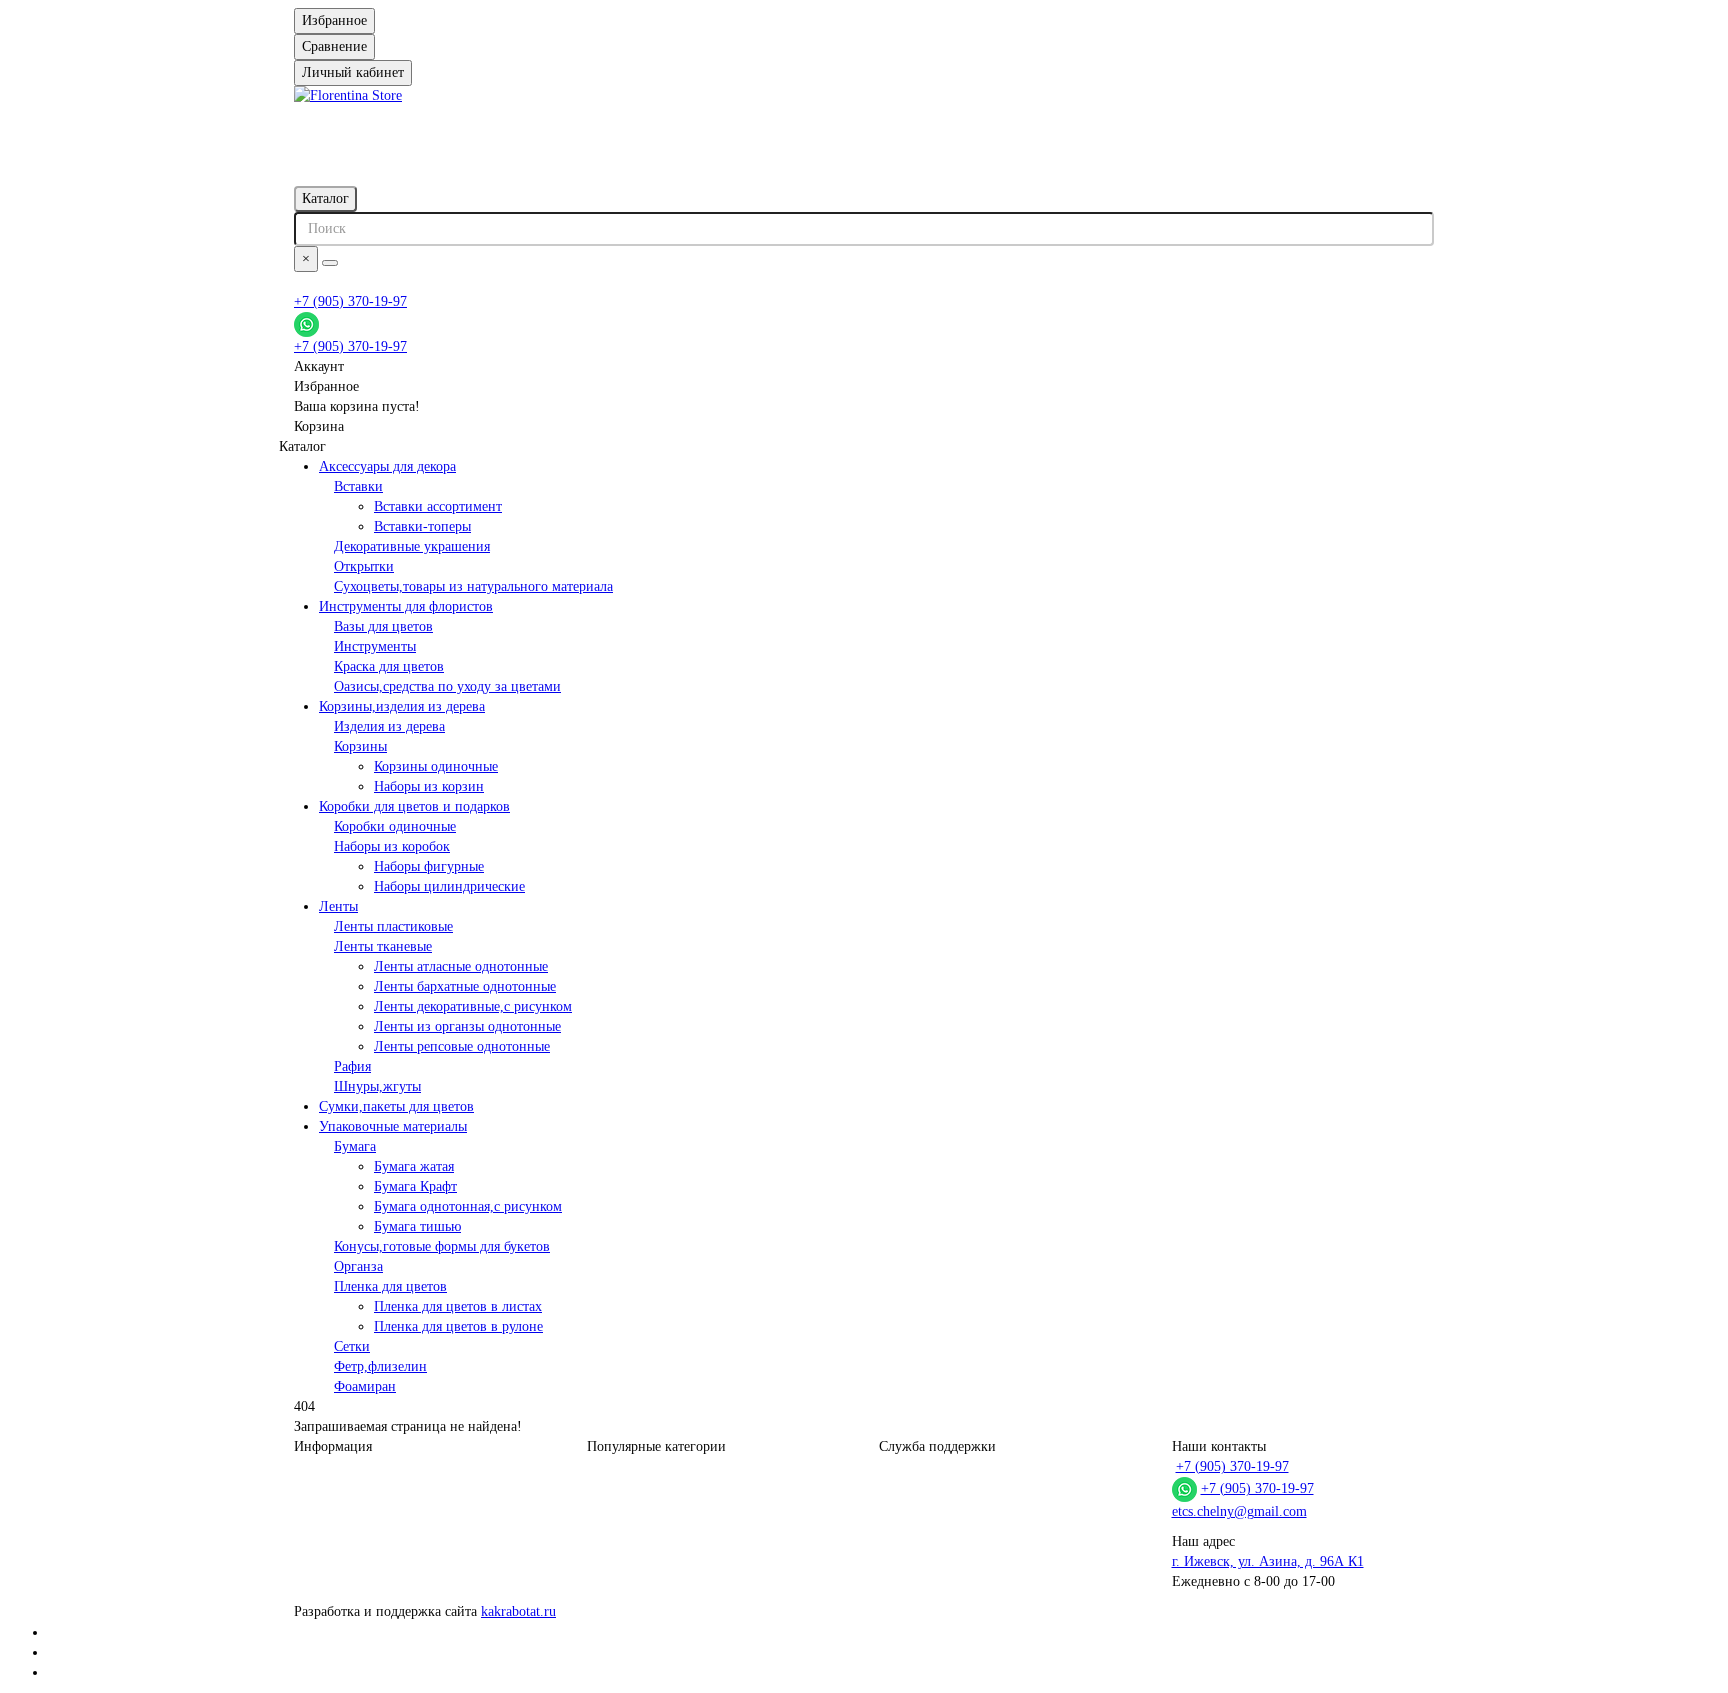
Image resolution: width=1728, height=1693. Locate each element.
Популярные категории (656, 1446)
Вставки (358, 486)
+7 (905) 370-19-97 (350, 301)
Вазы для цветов (383, 626)
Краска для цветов (389, 666)
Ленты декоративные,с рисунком (473, 1006)
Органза (358, 1266)
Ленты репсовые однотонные (462, 1046)
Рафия (352, 1066)
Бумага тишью (417, 1226)
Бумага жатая (414, 1166)
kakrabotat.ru (518, 1611)
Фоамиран (365, 1386)
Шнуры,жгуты (377, 1086)
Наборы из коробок (392, 846)
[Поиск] (330, 263)
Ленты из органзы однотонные (467, 1026)
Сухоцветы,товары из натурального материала (473, 586)
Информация (333, 1446)
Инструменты (375, 646)
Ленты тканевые (383, 946)
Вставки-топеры (422, 526)
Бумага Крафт (415, 1186)
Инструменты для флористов (406, 606)
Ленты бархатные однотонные (465, 986)
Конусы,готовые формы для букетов (442, 1246)
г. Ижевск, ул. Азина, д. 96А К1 (1268, 1561)
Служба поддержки (937, 1446)
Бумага (355, 1146)
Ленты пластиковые (393, 926)
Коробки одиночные (395, 826)
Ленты (338, 906)
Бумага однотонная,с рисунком (468, 1206)
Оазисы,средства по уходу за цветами (447, 686)
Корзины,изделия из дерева (402, 706)
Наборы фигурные (429, 866)
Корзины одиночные (436, 766)
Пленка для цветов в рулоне (458, 1326)
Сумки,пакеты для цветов (396, 1106)
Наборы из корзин (429, 786)
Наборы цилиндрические (449, 886)
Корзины (360, 746)
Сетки (352, 1346)
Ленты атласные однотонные (461, 966)
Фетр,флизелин (380, 1366)
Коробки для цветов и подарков (414, 806)
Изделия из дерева (389, 726)
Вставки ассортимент (438, 506)
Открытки (364, 566)
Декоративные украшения (412, 546)
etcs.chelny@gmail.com (1239, 1511)
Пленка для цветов (390, 1286)
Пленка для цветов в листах (458, 1306)
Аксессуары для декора (387, 466)
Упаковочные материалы (393, 1126)
